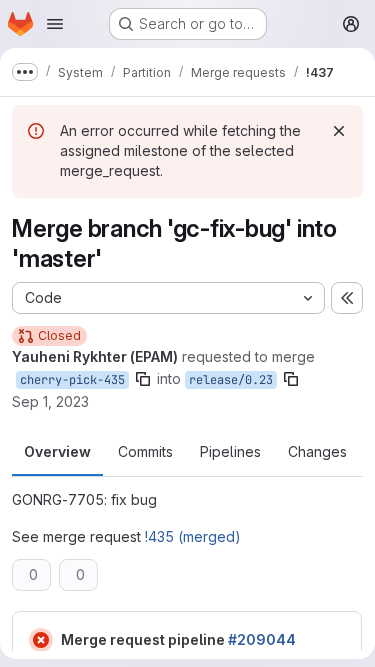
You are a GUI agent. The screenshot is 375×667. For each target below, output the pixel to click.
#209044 (262, 639)
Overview (57, 451)
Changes (317, 451)
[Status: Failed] (41, 640)
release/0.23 (231, 380)
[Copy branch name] (143, 379)
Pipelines (230, 451)
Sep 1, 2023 (50, 401)
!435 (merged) (193, 536)
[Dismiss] (339, 131)
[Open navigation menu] (55, 24)
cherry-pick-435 (72, 380)
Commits (145, 451)
